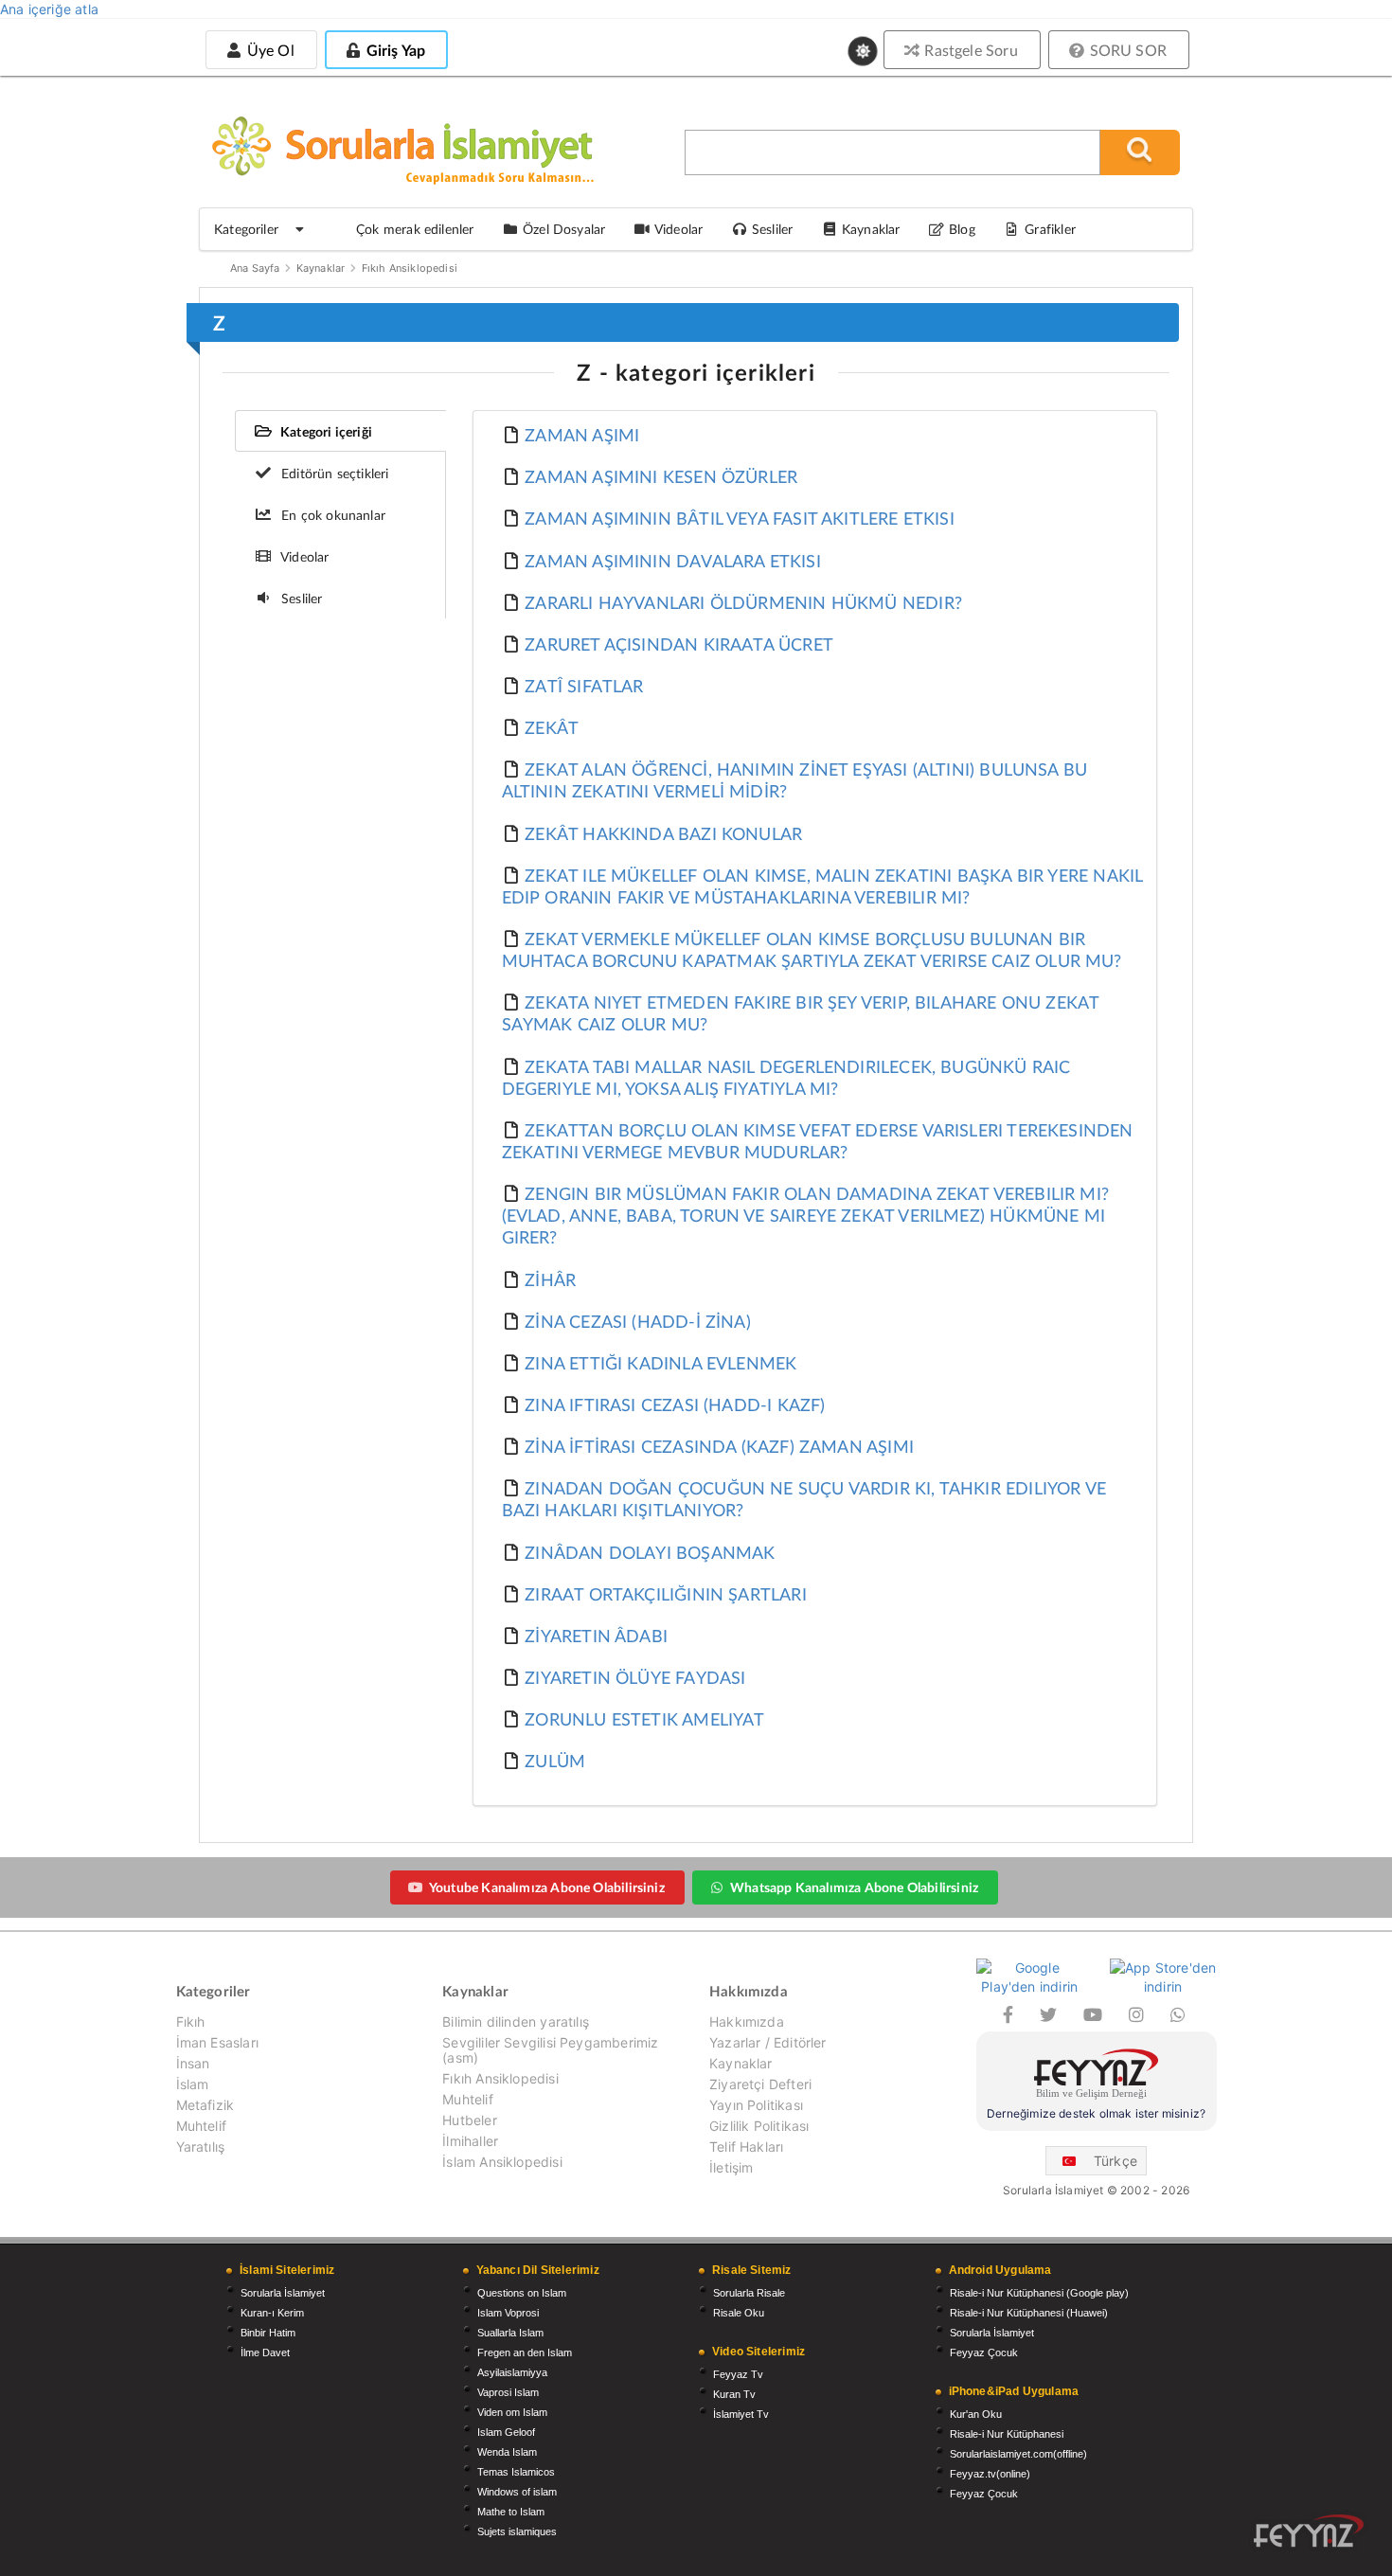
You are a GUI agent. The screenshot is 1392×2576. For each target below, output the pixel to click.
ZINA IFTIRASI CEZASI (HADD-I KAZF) (675, 1404)
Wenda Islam (507, 2452)
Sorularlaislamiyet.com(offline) (1018, 2454)
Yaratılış (201, 2147)
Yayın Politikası (756, 2105)
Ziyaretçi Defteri (760, 2084)
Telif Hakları (746, 2147)
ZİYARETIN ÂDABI (596, 1636)
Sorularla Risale (749, 2293)
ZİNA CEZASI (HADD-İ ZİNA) (638, 1321)
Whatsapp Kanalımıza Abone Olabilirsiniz (854, 1887)
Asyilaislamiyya (512, 2372)
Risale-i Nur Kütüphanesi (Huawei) (1029, 2313)
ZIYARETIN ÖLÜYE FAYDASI (635, 1677)
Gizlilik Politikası (759, 2126)
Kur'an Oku (976, 2414)
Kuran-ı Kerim (272, 2313)
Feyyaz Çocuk (984, 2352)
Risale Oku (739, 2313)
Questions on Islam (522, 2293)
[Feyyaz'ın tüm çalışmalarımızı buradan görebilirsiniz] (1309, 2531)
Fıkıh (191, 2022)
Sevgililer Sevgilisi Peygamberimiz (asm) (550, 2050)
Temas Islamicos (516, 2472)
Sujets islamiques (517, 2531)
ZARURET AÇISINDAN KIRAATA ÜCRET (679, 644)
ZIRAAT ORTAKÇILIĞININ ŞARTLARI (665, 1594)
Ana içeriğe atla (49, 9)
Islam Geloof (506, 2432)
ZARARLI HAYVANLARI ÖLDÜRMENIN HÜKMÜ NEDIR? (743, 602)
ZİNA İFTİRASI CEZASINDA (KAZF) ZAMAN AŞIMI (719, 1446)
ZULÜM (555, 1761)
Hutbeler (469, 2120)
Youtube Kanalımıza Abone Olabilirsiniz (547, 1887)
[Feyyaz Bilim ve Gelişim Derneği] (1097, 2076)
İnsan (193, 2063)
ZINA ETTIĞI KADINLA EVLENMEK (660, 1363)
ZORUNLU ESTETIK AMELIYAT (644, 1719)
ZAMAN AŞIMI (582, 435)
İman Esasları (217, 2042)
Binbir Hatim (268, 2333)
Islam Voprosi (508, 2313)
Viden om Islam (512, 2412)
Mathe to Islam (511, 2512)
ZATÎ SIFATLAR (584, 686)
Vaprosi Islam (508, 2392)
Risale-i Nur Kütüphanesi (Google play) (1039, 2293)
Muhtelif (201, 2126)
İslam (193, 2084)
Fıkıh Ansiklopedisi (410, 268)
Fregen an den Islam (525, 2352)
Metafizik (205, 2105)
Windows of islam (517, 2492)
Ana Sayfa (255, 268)
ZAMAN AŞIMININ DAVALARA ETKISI (672, 561)
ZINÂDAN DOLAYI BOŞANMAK (650, 1552)
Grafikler (1050, 229)
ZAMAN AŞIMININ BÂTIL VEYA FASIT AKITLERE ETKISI (740, 518)
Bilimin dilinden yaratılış (516, 2022)
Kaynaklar (321, 268)
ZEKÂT (552, 727)
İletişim (731, 2167)
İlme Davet (265, 2352)
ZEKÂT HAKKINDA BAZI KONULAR (663, 833)
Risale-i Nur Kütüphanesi (1007, 2434)
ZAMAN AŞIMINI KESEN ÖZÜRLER (661, 476)
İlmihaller (470, 2141)
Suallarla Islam (510, 2333)
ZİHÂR (550, 1279)
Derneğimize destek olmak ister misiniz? (1096, 2113)
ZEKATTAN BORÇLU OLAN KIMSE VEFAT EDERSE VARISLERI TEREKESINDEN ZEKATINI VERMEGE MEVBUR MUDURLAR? (818, 1141)
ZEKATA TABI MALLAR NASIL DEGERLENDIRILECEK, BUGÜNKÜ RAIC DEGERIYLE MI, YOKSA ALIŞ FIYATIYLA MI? (786, 1077)
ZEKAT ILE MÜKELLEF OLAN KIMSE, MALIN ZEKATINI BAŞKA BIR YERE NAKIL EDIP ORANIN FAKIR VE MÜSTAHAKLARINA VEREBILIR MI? (822, 886)
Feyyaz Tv (738, 2374)
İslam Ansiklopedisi (502, 2162)
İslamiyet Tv (741, 2414)
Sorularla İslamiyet (283, 2293)
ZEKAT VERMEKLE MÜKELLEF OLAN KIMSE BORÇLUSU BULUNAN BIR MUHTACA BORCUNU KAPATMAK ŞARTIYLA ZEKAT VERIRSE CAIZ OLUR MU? (812, 949)
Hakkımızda (747, 2022)
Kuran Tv (734, 2394)
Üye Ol (268, 50)
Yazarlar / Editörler (768, 2042)
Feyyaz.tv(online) (990, 2474)
